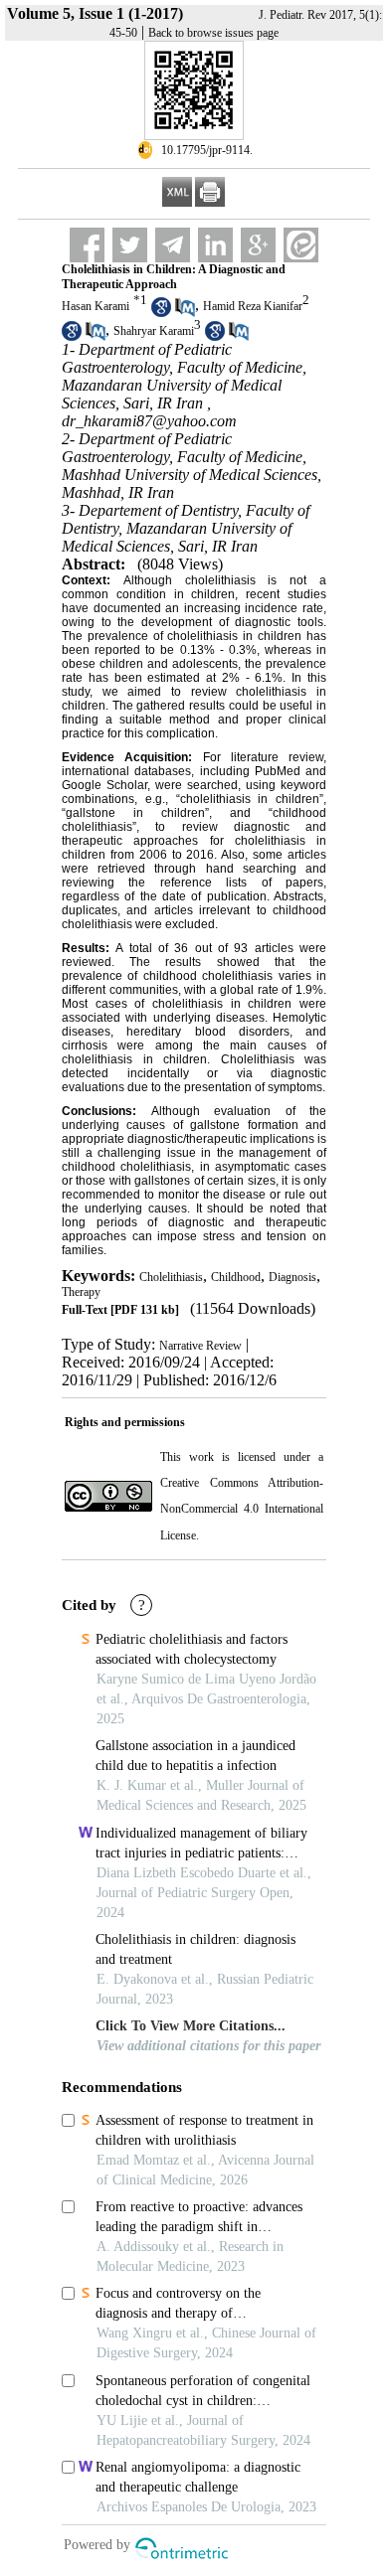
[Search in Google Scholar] (161, 313)
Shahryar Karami (154, 331)
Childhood (236, 1277)
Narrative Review (200, 1346)
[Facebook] (87, 245)
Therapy (81, 1292)
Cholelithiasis (171, 1277)
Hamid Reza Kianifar (253, 306)
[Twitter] (130, 245)
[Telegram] (173, 245)
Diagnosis (292, 1277)
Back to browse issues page (213, 33)
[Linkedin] (215, 245)
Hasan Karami (96, 306)
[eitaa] (301, 245)
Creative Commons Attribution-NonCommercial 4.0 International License (242, 1509)
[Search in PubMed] (185, 313)
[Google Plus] (258, 245)
